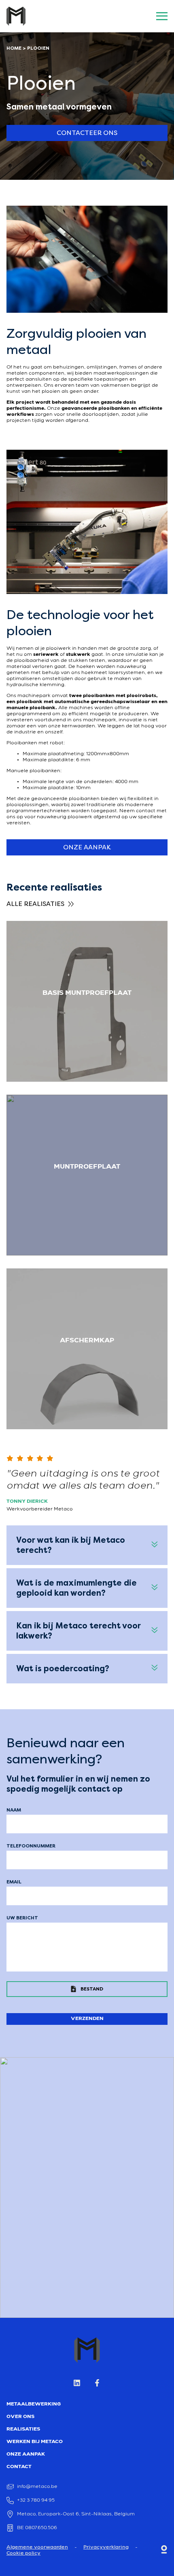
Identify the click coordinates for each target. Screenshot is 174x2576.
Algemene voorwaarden (37, 2547)
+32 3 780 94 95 (36, 2500)
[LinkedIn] (77, 2385)
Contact (19, 2467)
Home (14, 48)
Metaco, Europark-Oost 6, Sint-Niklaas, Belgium (76, 2514)
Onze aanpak (26, 2454)
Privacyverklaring (106, 2547)
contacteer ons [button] (87, 133)
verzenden (87, 2019)
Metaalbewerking (34, 2404)
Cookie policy (23, 2553)
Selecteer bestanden (87, 1990)
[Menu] (159, 16)
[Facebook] (97, 2385)
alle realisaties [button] (35, 904)
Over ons (20, 2417)
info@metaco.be (37, 2487)
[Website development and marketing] (164, 2551)
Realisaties (23, 2429)
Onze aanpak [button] (87, 847)
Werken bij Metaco (35, 2442)
